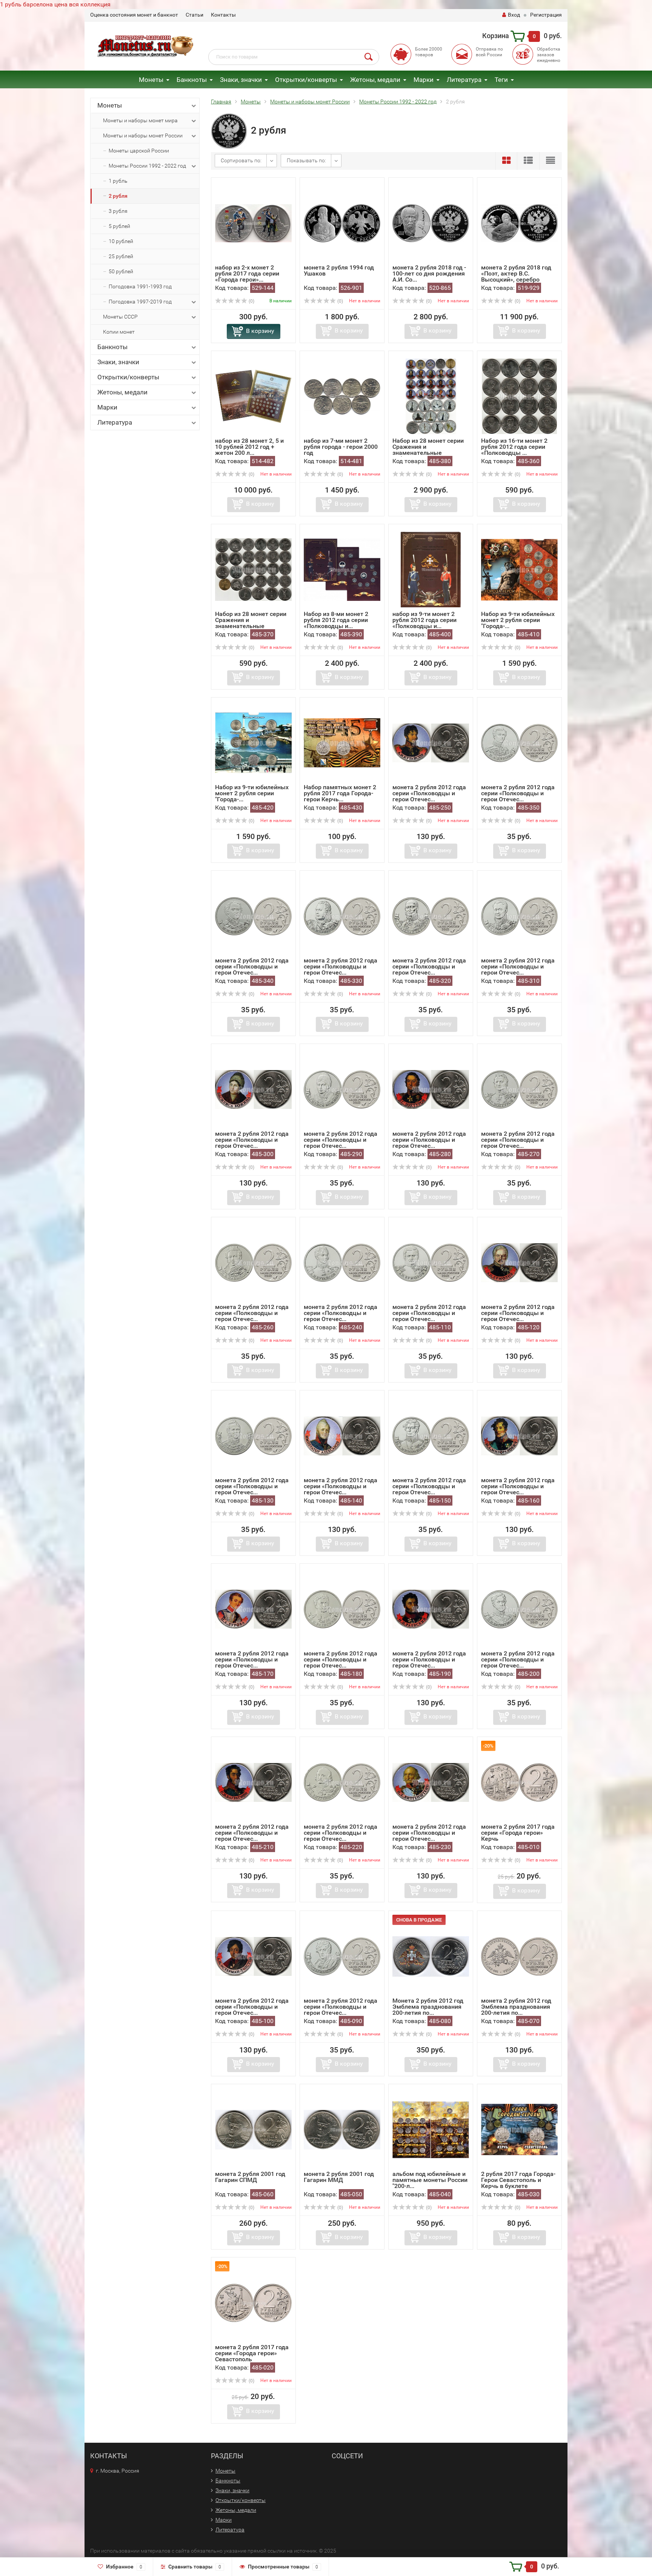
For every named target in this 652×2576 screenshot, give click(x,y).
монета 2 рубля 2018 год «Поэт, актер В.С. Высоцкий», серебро (516, 273)
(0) (251, 301)
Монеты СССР (120, 317)
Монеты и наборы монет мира (140, 120)
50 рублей (121, 271)
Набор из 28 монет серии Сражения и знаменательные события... (428, 450)
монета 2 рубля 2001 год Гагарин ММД (339, 2177)
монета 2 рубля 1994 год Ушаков (339, 270)
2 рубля (118, 196)
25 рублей (121, 256)
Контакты (223, 15)
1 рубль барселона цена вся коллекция (55, 4)
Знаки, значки (241, 80)
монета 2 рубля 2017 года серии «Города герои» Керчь (518, 1833)
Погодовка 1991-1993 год (140, 286)
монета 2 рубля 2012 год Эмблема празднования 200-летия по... (516, 2007)
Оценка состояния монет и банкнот (134, 15)
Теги (501, 80)
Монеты (151, 80)
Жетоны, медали (375, 80)
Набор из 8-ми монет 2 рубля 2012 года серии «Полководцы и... (336, 620)
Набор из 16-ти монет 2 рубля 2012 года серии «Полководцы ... (514, 447)
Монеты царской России (139, 151)
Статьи (195, 15)
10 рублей (121, 241)
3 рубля (118, 211)
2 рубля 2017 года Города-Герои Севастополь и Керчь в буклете (518, 2180)
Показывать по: (306, 160)
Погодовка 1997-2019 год (140, 302)
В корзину (260, 331)
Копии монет (119, 332)
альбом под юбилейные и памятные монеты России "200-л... (430, 2180)
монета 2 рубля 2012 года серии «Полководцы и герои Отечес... (429, 793)
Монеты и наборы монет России (143, 135)
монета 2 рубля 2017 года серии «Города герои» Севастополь (252, 2353)
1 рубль (118, 181)
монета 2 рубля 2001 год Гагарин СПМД (250, 2177)
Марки (424, 80)
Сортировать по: (241, 160)
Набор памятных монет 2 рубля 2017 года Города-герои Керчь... (340, 793)
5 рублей (119, 226)
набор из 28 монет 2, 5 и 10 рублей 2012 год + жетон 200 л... (249, 447)
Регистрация (546, 15)
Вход (514, 15)
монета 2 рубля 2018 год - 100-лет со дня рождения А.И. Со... (429, 273)
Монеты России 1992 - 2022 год (147, 166)
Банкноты (192, 80)
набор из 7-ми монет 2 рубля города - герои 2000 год (341, 447)
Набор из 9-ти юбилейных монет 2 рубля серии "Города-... (518, 620)
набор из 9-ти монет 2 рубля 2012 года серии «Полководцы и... (424, 620)
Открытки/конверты (306, 80)
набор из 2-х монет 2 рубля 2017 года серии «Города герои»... (247, 273)
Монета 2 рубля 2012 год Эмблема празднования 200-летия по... (428, 2007)
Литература (464, 80)
